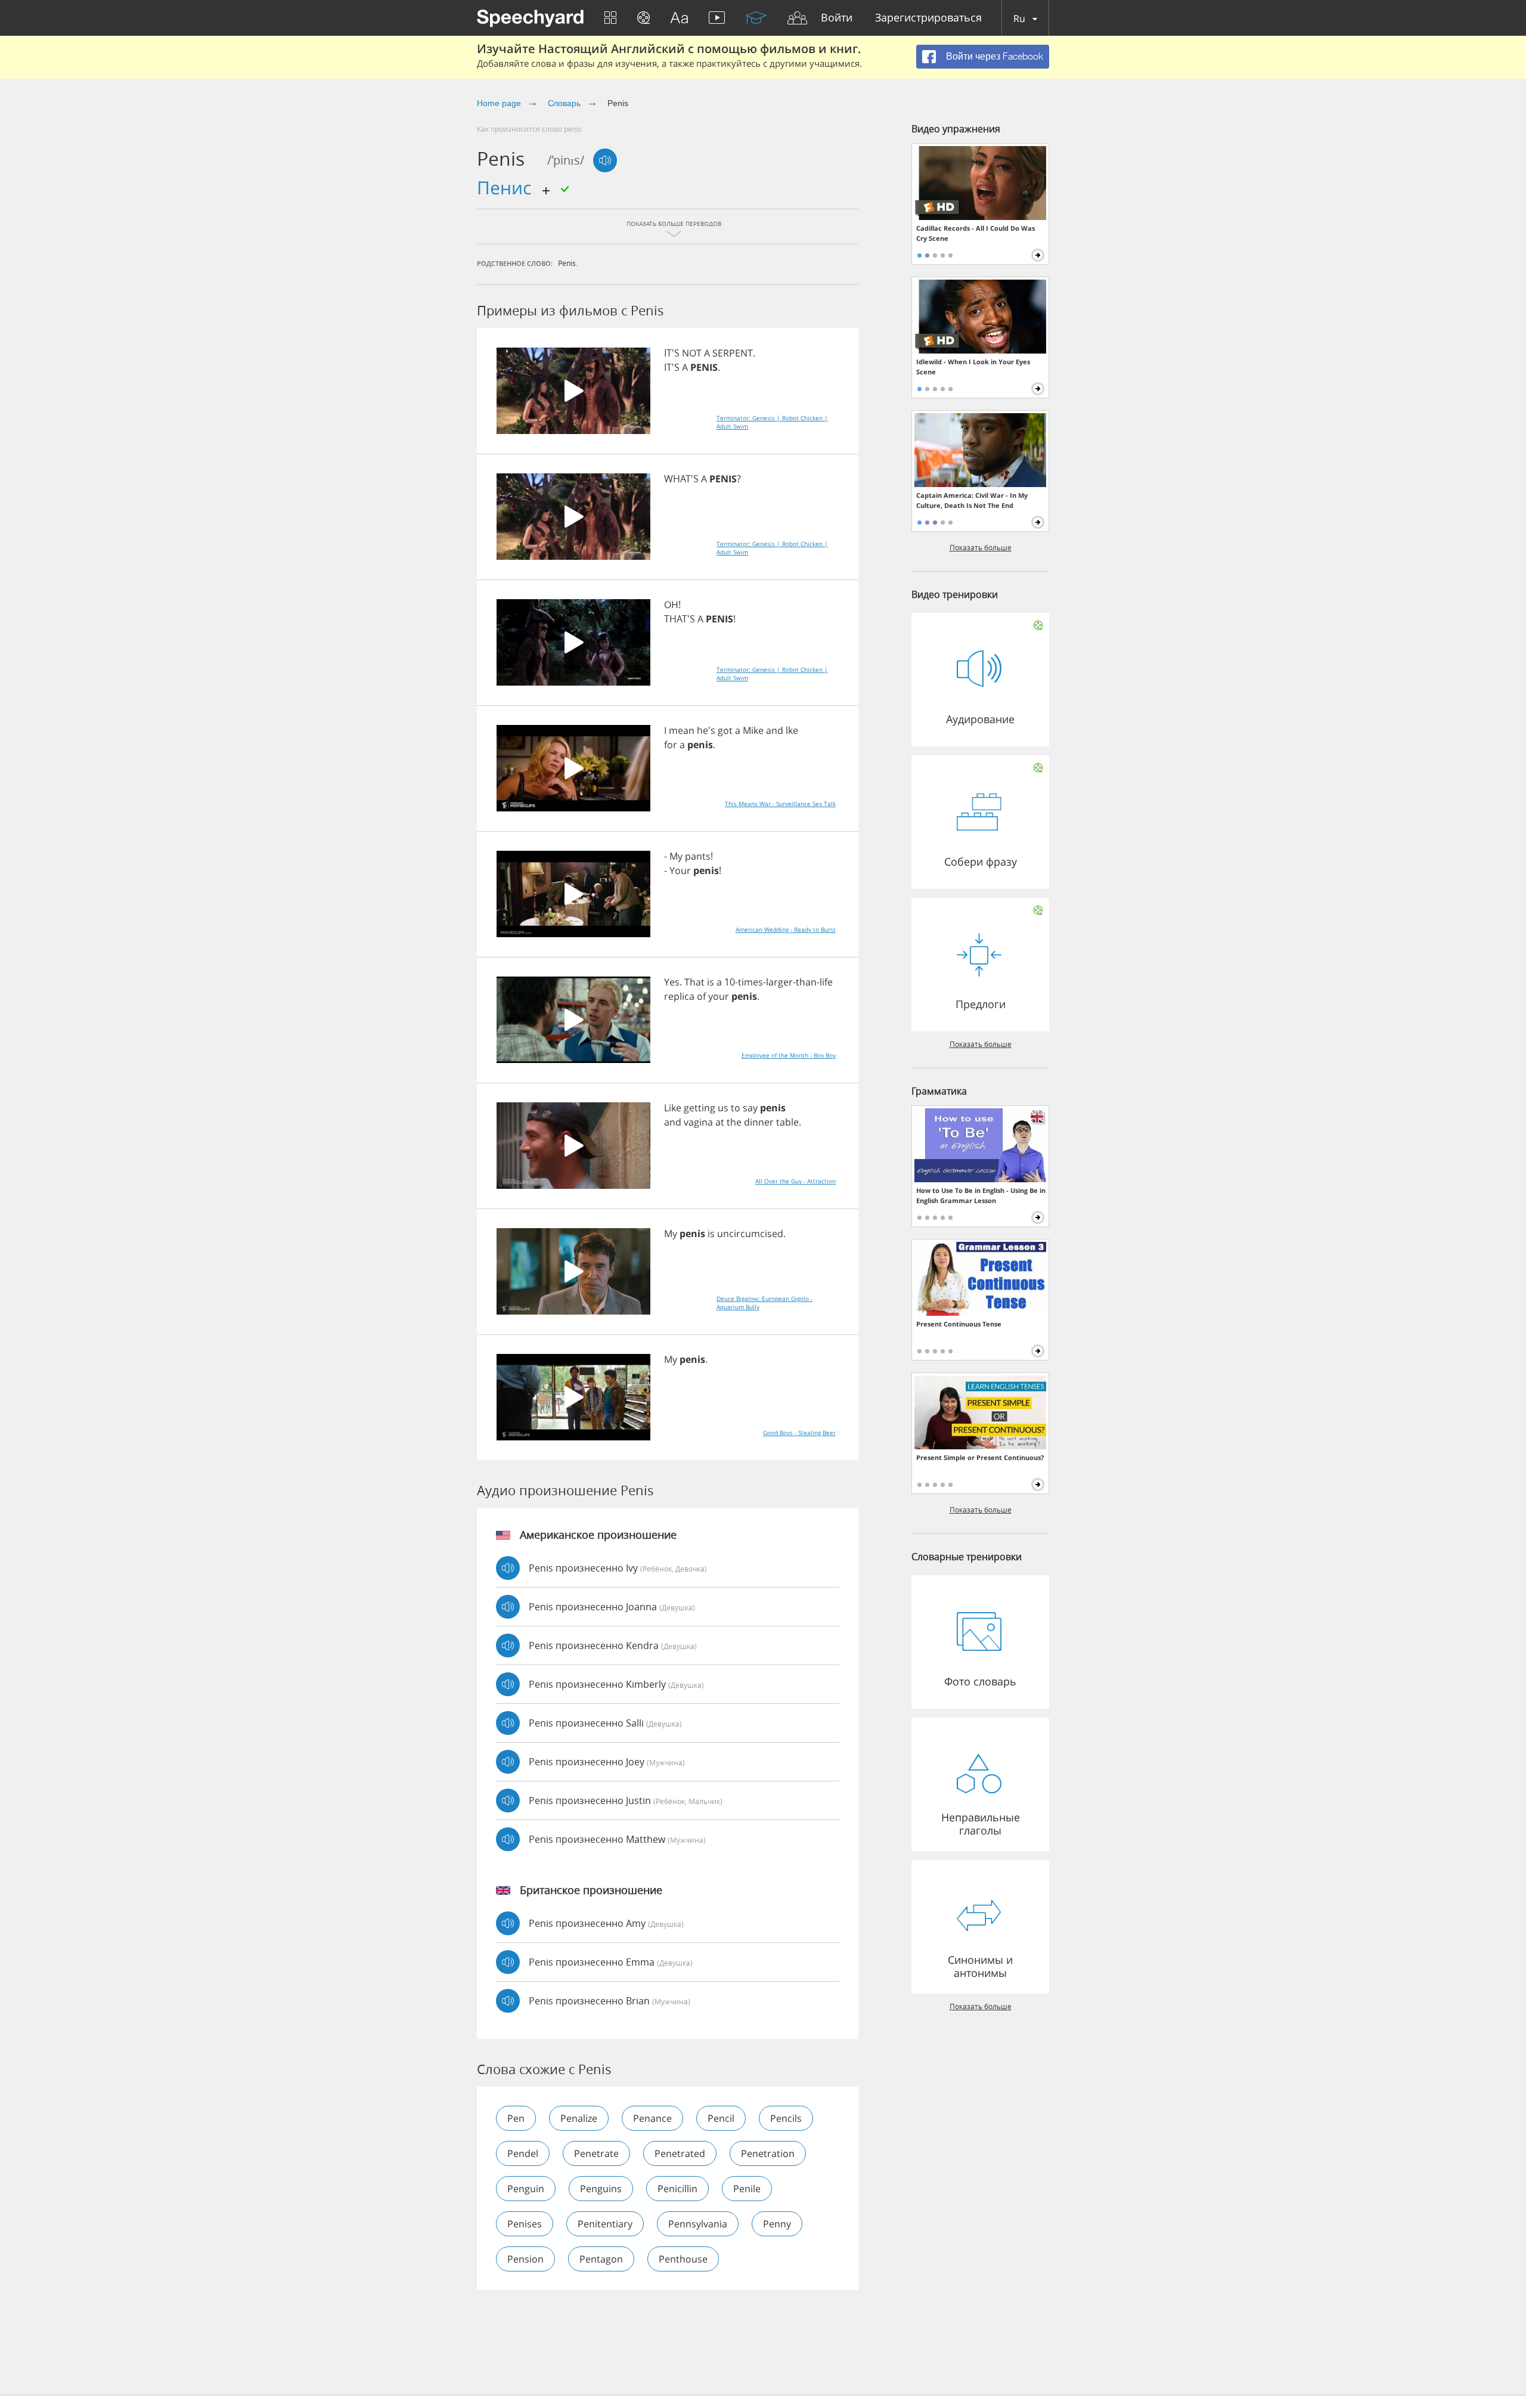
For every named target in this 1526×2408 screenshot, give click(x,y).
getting (700, 1108)
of (701, 996)
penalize (579, 2118)
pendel (523, 2153)
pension (525, 2259)
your (719, 996)
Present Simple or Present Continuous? (980, 1457)
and (775, 730)
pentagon (601, 2259)
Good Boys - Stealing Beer (799, 1433)
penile (747, 2189)
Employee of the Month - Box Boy (789, 1055)
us (723, 1108)
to (736, 1108)
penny (777, 2224)
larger (779, 982)
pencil (721, 2118)
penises (525, 2224)
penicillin (677, 2189)
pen (516, 2118)
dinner (759, 1122)
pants (698, 856)
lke (792, 730)
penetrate (596, 2153)
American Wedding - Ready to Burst (786, 929)
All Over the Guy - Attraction (795, 1181)
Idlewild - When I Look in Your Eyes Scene (973, 367)
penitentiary (605, 2224)
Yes (672, 982)
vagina (698, 1122)
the (734, 1122)
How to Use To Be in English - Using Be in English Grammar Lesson (981, 1195)
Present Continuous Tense (959, 1324)
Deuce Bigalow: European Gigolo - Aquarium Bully (764, 1303)
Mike (753, 730)
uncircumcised (750, 1234)
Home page (499, 103)
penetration (768, 2153)
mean (682, 730)
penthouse (683, 2259)
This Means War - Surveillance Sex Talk (780, 804)
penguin (526, 2189)
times (750, 982)
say (750, 1108)
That (694, 982)
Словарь (565, 103)
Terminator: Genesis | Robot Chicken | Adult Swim (772, 422)
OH (671, 605)
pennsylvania (698, 2224)
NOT (692, 353)
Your (680, 870)
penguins (601, 2189)
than (806, 982)
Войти (837, 18)
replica (679, 996)
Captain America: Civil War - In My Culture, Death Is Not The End (972, 500)
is (711, 982)
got (725, 730)
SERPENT (733, 353)
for (671, 745)
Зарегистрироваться (928, 18)
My (676, 856)
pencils (786, 2118)
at (720, 1122)
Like (673, 1108)
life (826, 982)
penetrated (680, 2153)
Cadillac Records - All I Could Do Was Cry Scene (976, 233)
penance (652, 2118)
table (787, 1122)
